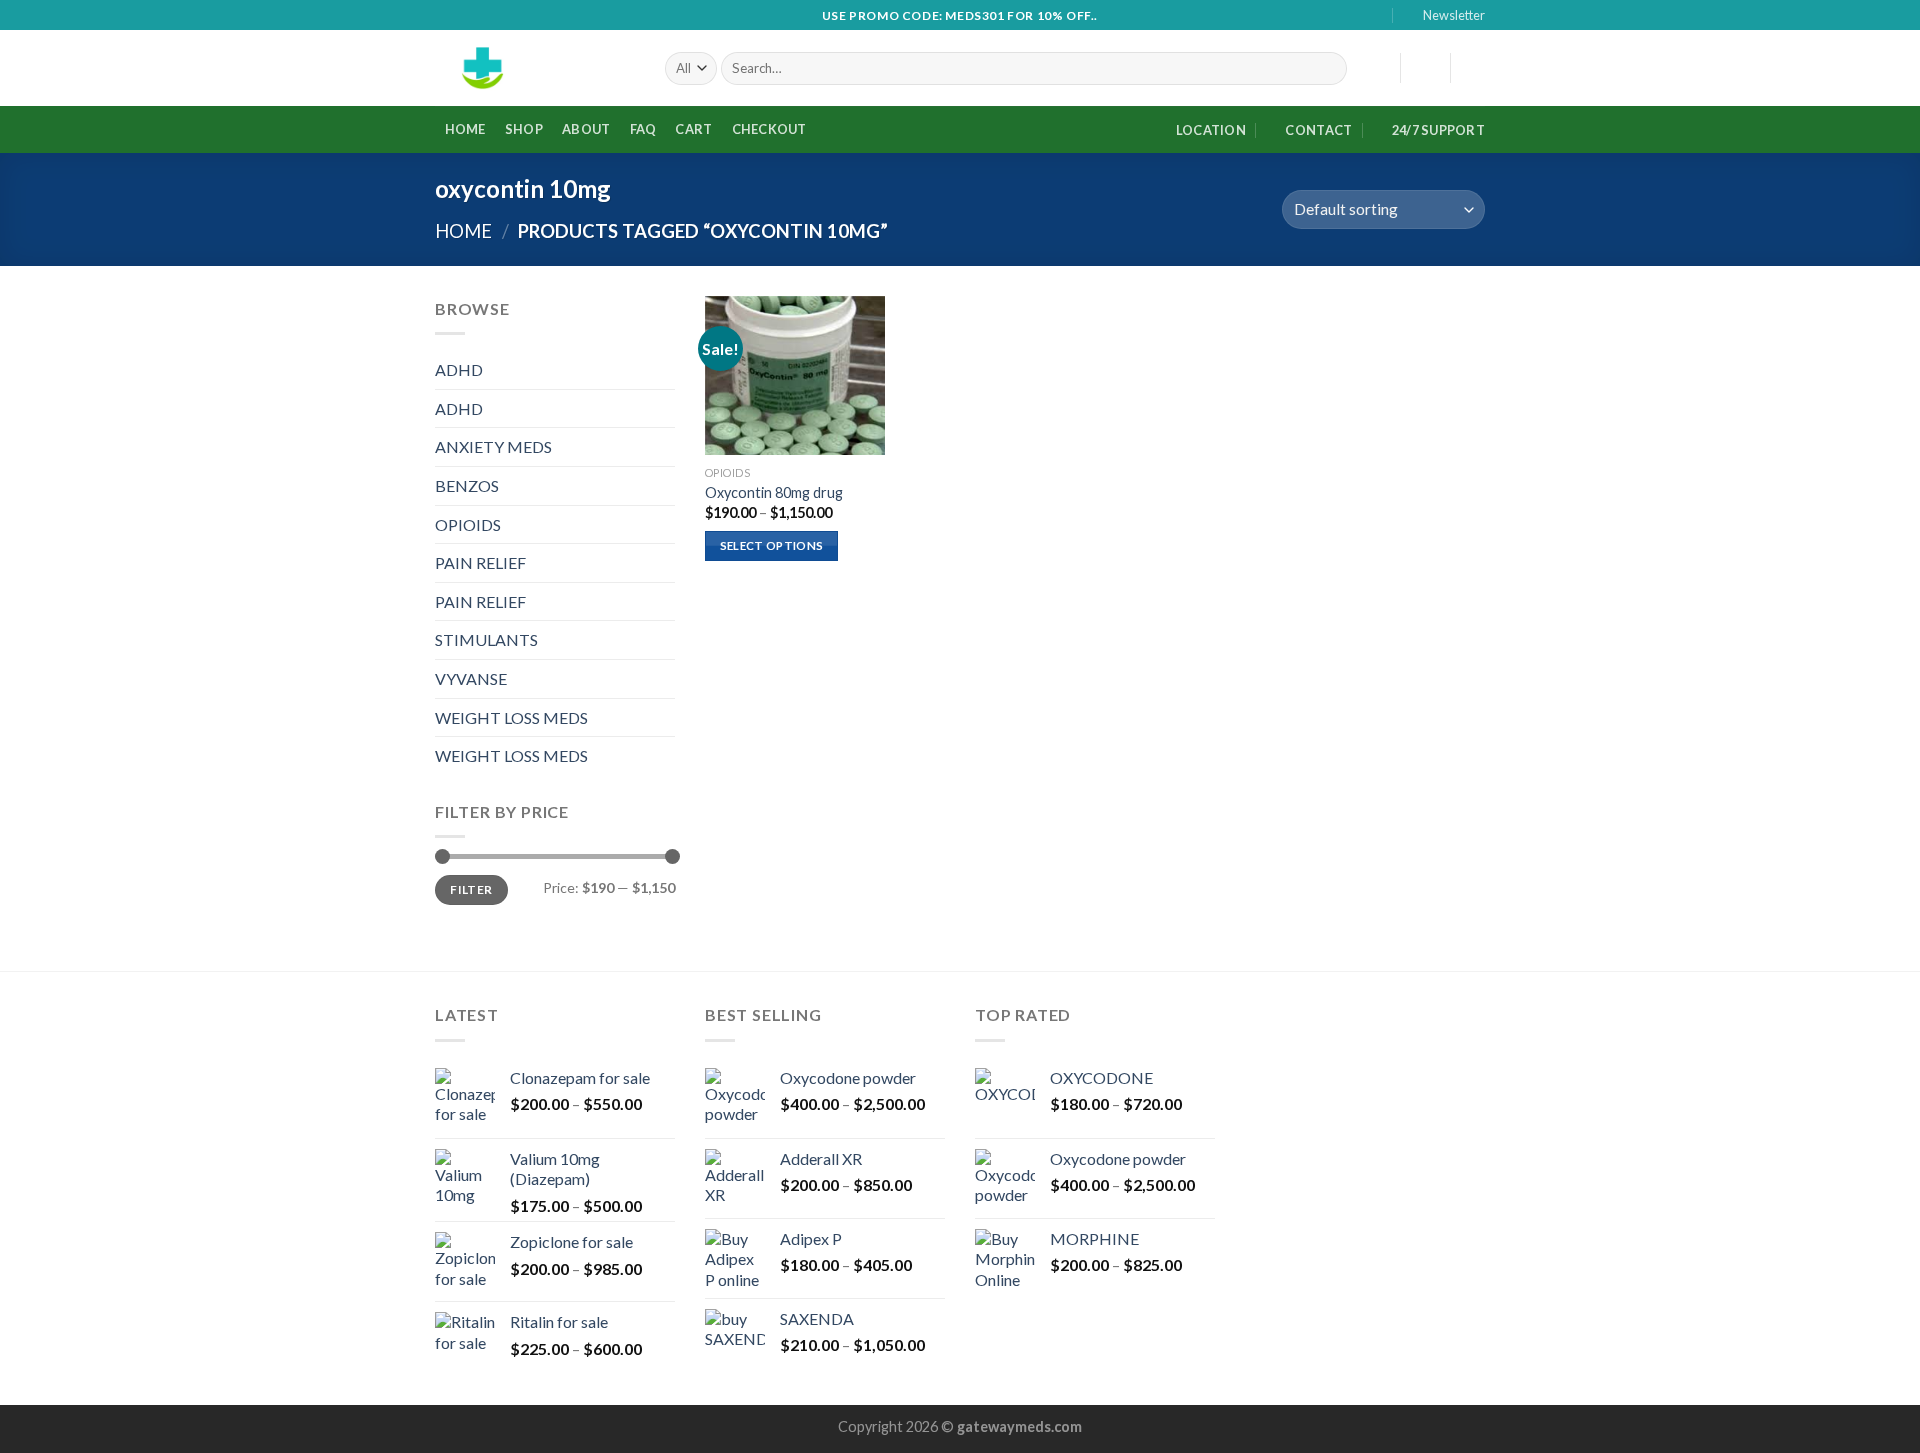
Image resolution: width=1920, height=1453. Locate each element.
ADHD (459, 369)
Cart (693, 129)
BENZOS (467, 485)
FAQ (643, 129)
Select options (772, 545)
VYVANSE (471, 678)
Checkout (769, 129)
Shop (524, 129)
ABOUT (586, 129)
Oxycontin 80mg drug (774, 492)
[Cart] (1475, 68)
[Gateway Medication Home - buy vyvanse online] (535, 68)
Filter (471, 889)
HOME (465, 129)
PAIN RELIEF (480, 562)
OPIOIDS (468, 524)
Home (463, 231)
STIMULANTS (486, 639)
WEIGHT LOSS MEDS (511, 717)
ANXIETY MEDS (493, 446)
